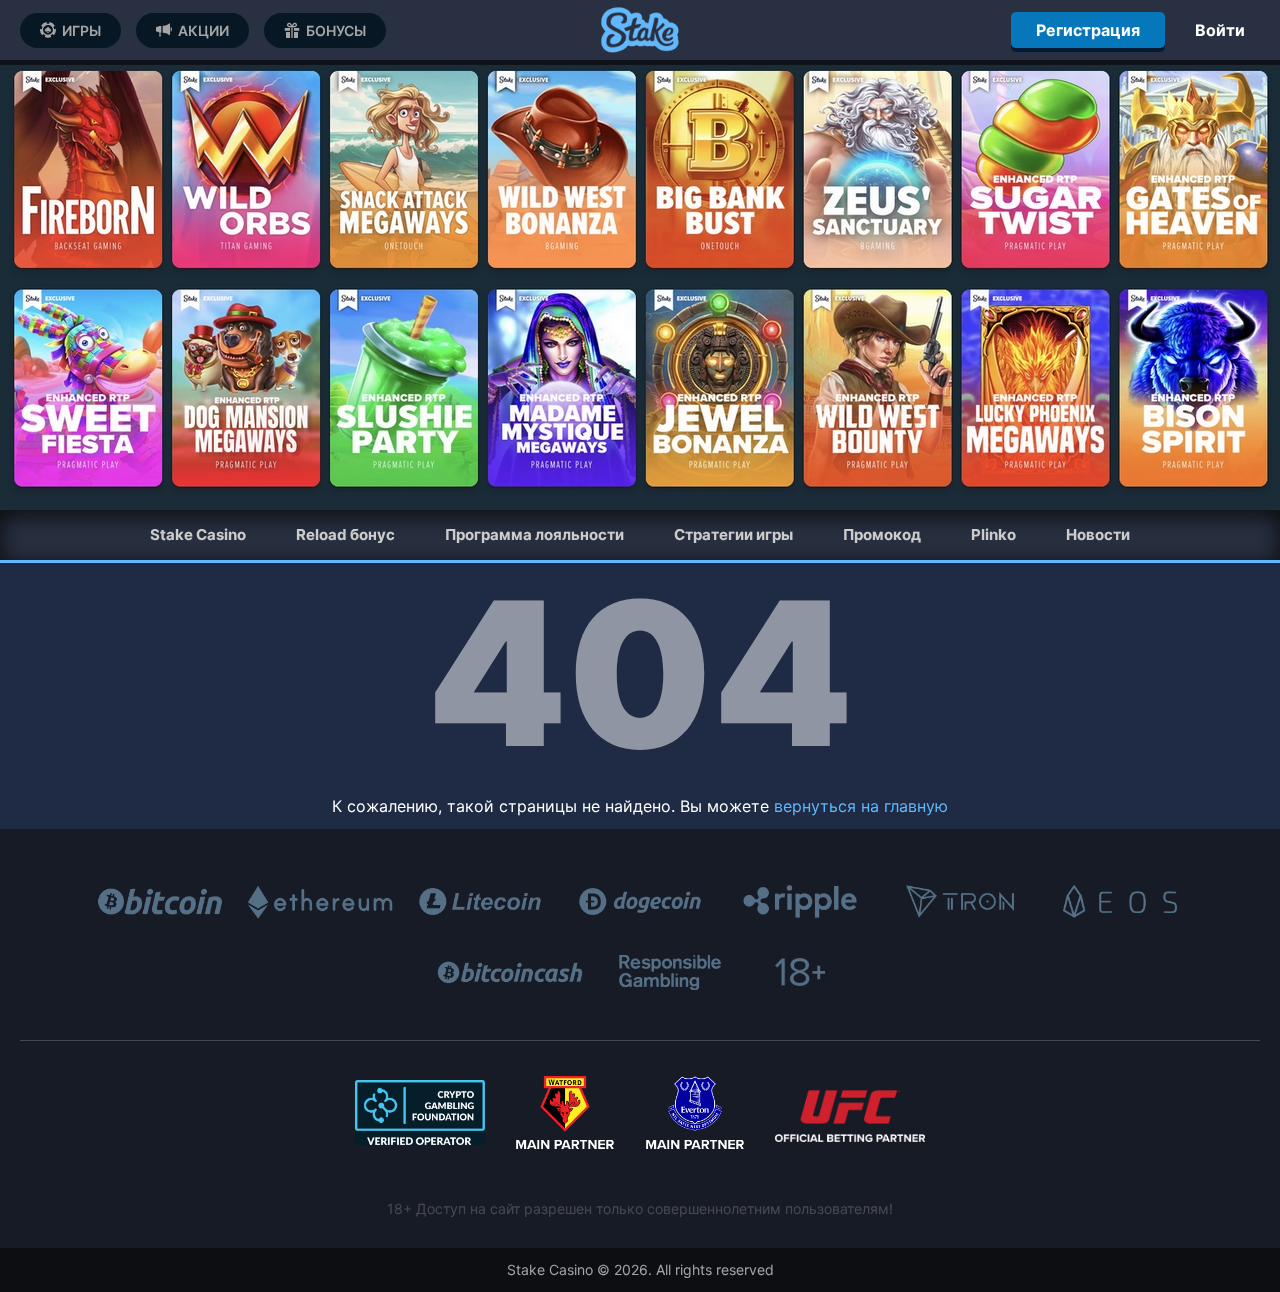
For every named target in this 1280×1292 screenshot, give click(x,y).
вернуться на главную (861, 806)
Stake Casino (198, 534)
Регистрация (1088, 30)
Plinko (993, 534)
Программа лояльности (534, 534)
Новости (1098, 534)
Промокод (882, 534)
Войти (1220, 30)
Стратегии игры (733, 534)
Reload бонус (345, 534)
